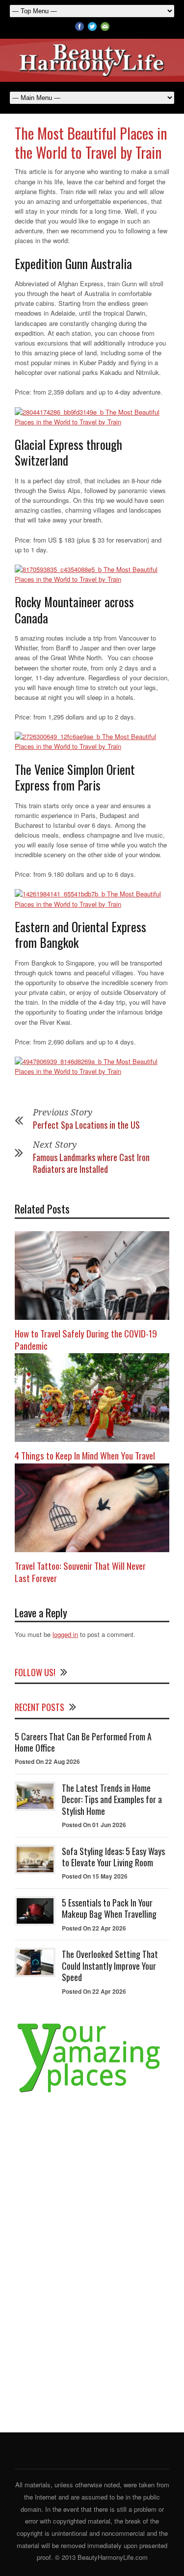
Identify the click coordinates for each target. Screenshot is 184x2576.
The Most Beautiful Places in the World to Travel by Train (91, 143)
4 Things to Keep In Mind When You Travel (85, 1455)
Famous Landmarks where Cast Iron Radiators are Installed (91, 1163)
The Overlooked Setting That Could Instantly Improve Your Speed (110, 1966)
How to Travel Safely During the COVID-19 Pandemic (86, 1339)
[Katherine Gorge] (92, 417)
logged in (65, 1634)
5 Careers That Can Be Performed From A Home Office (83, 1742)
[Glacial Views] (92, 574)
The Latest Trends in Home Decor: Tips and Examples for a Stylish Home (112, 1799)
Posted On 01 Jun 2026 (94, 1825)
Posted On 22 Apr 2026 (94, 1928)
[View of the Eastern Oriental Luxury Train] (92, 1066)
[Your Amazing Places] (92, 2093)
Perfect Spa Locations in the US (86, 1125)
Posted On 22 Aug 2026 (47, 1761)
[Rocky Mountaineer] (92, 742)
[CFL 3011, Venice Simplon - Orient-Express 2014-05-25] (92, 899)
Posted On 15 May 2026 (95, 1876)
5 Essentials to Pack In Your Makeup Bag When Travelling (109, 1908)
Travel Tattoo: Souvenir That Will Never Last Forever (80, 1572)
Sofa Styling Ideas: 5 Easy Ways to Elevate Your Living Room (113, 1857)
